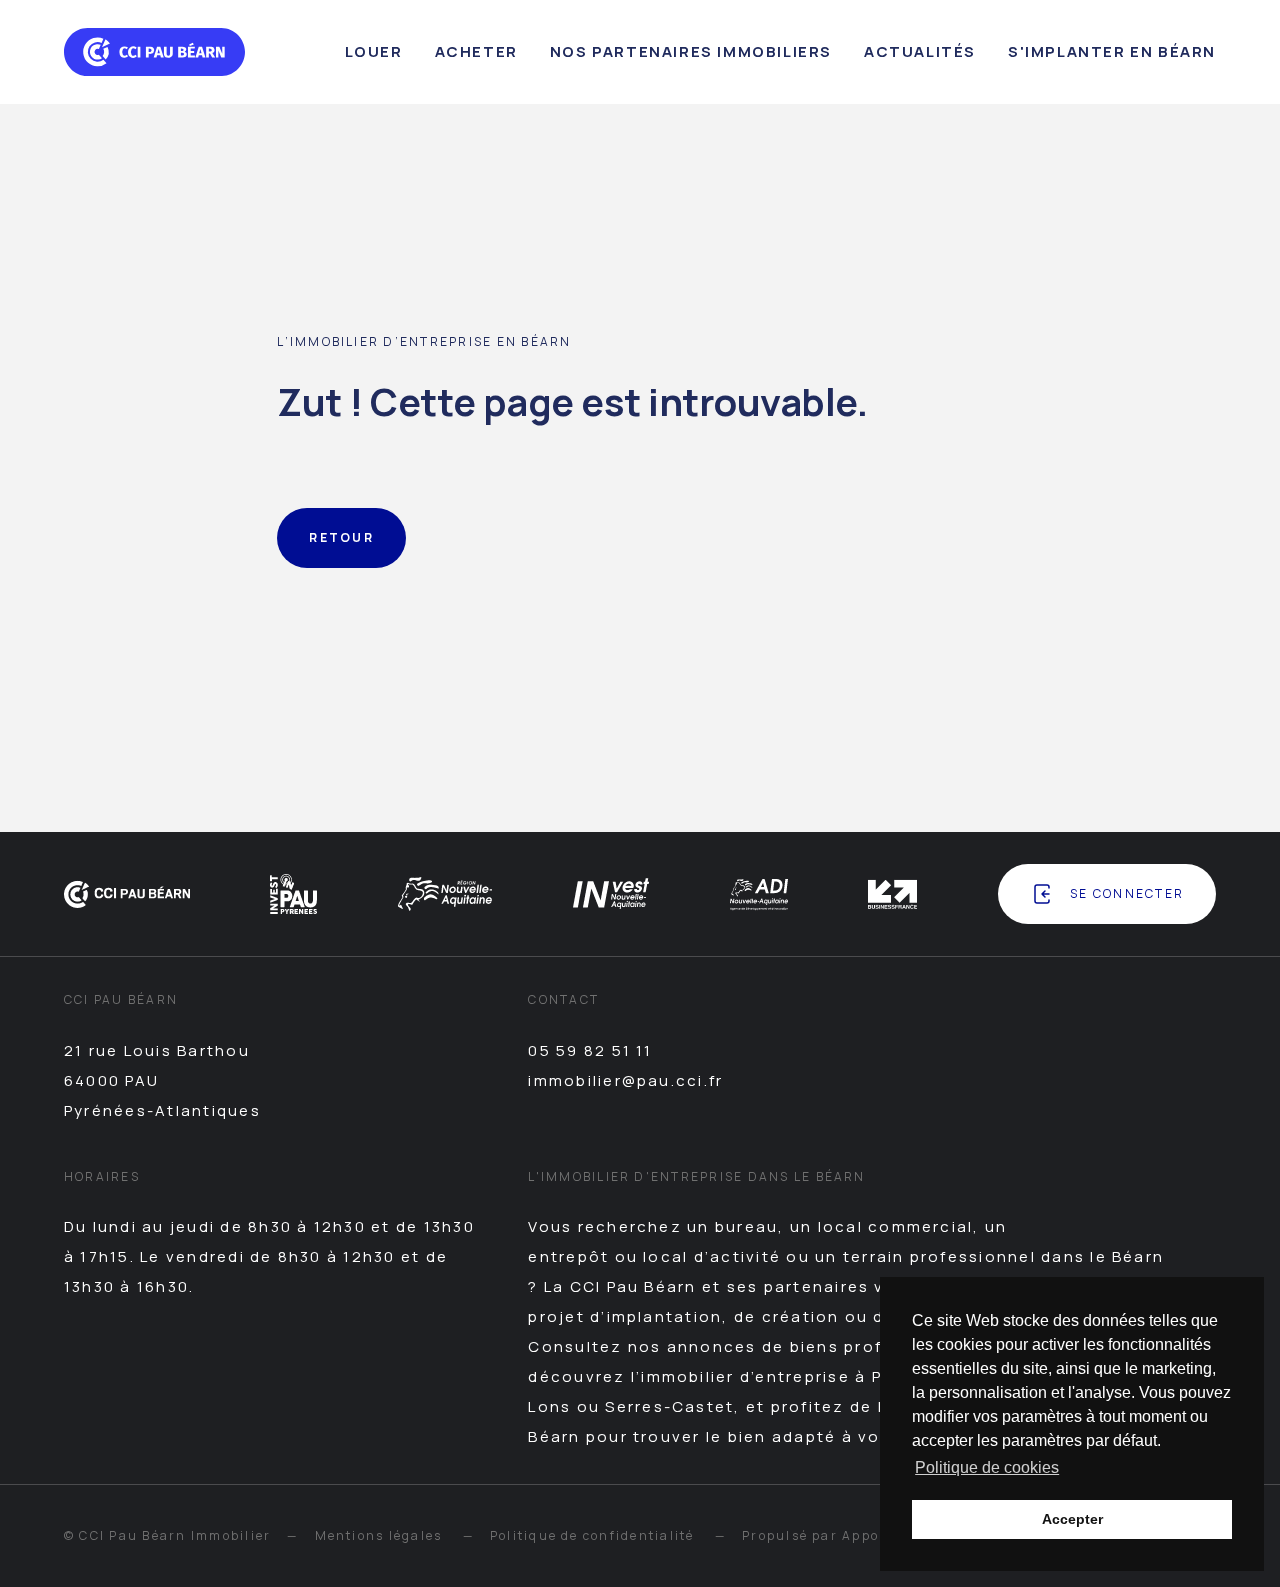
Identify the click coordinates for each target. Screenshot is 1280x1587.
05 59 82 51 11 (590, 1050)
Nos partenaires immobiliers (691, 51)
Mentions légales (379, 1535)
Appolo (867, 1535)
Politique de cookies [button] (987, 1467)
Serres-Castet (669, 1406)
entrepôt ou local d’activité (654, 1256)
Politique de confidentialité (592, 1535)
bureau (746, 1226)
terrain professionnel (939, 1256)
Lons (549, 1406)
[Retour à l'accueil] (154, 52)
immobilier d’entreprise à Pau (772, 1376)
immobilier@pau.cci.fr (625, 1080)
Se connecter (1127, 893)
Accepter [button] (1072, 1519)
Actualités (920, 51)
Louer (374, 51)
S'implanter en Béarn (1112, 51)
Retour (341, 537)
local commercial (896, 1226)
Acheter (476, 51)
